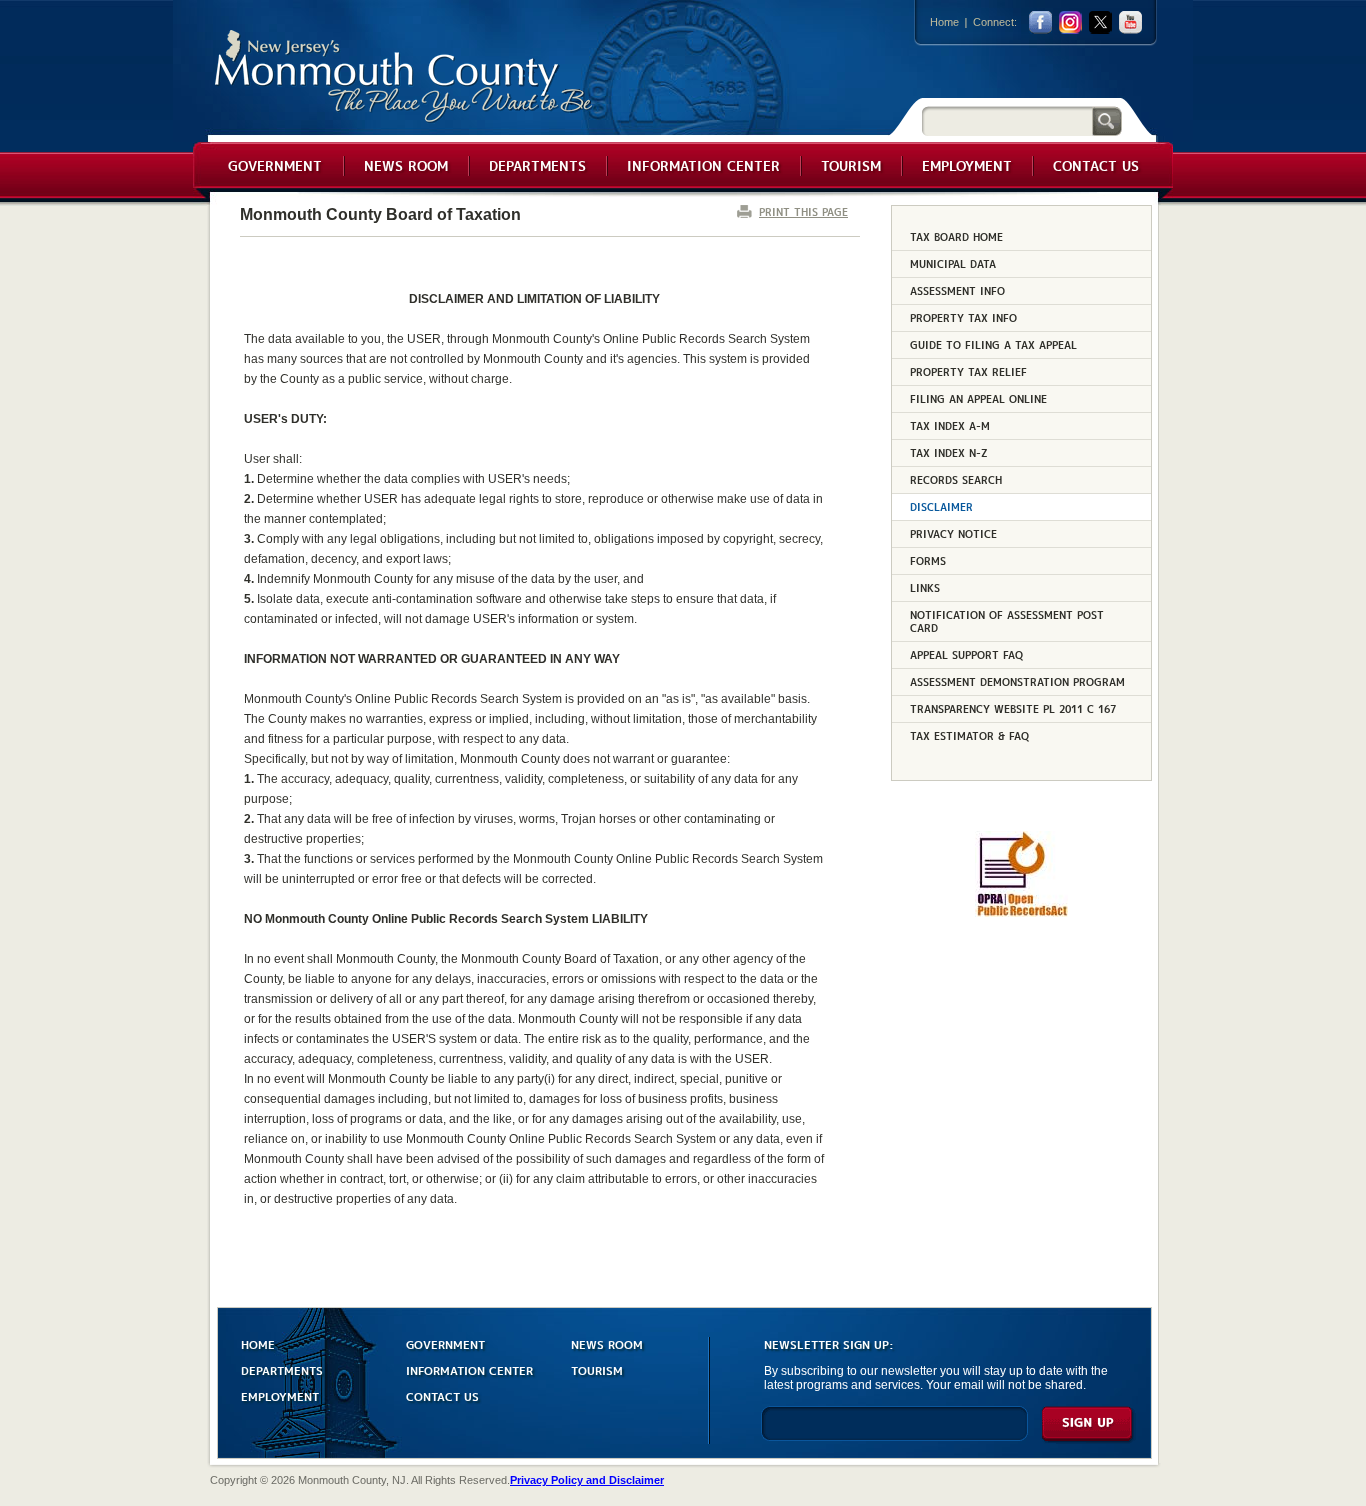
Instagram (1070, 22)
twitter (1100, 22)
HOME (258, 1343)
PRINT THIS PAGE (803, 211)
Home (944, 22)
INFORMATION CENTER (469, 1369)
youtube (1130, 22)
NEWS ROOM (607, 1343)
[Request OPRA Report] (1021, 913)
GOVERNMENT (445, 1343)
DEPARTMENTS (282, 1369)
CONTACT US (442, 1395)
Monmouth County (404, 76)
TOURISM (597, 1369)
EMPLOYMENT (280, 1395)
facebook (1040, 22)
